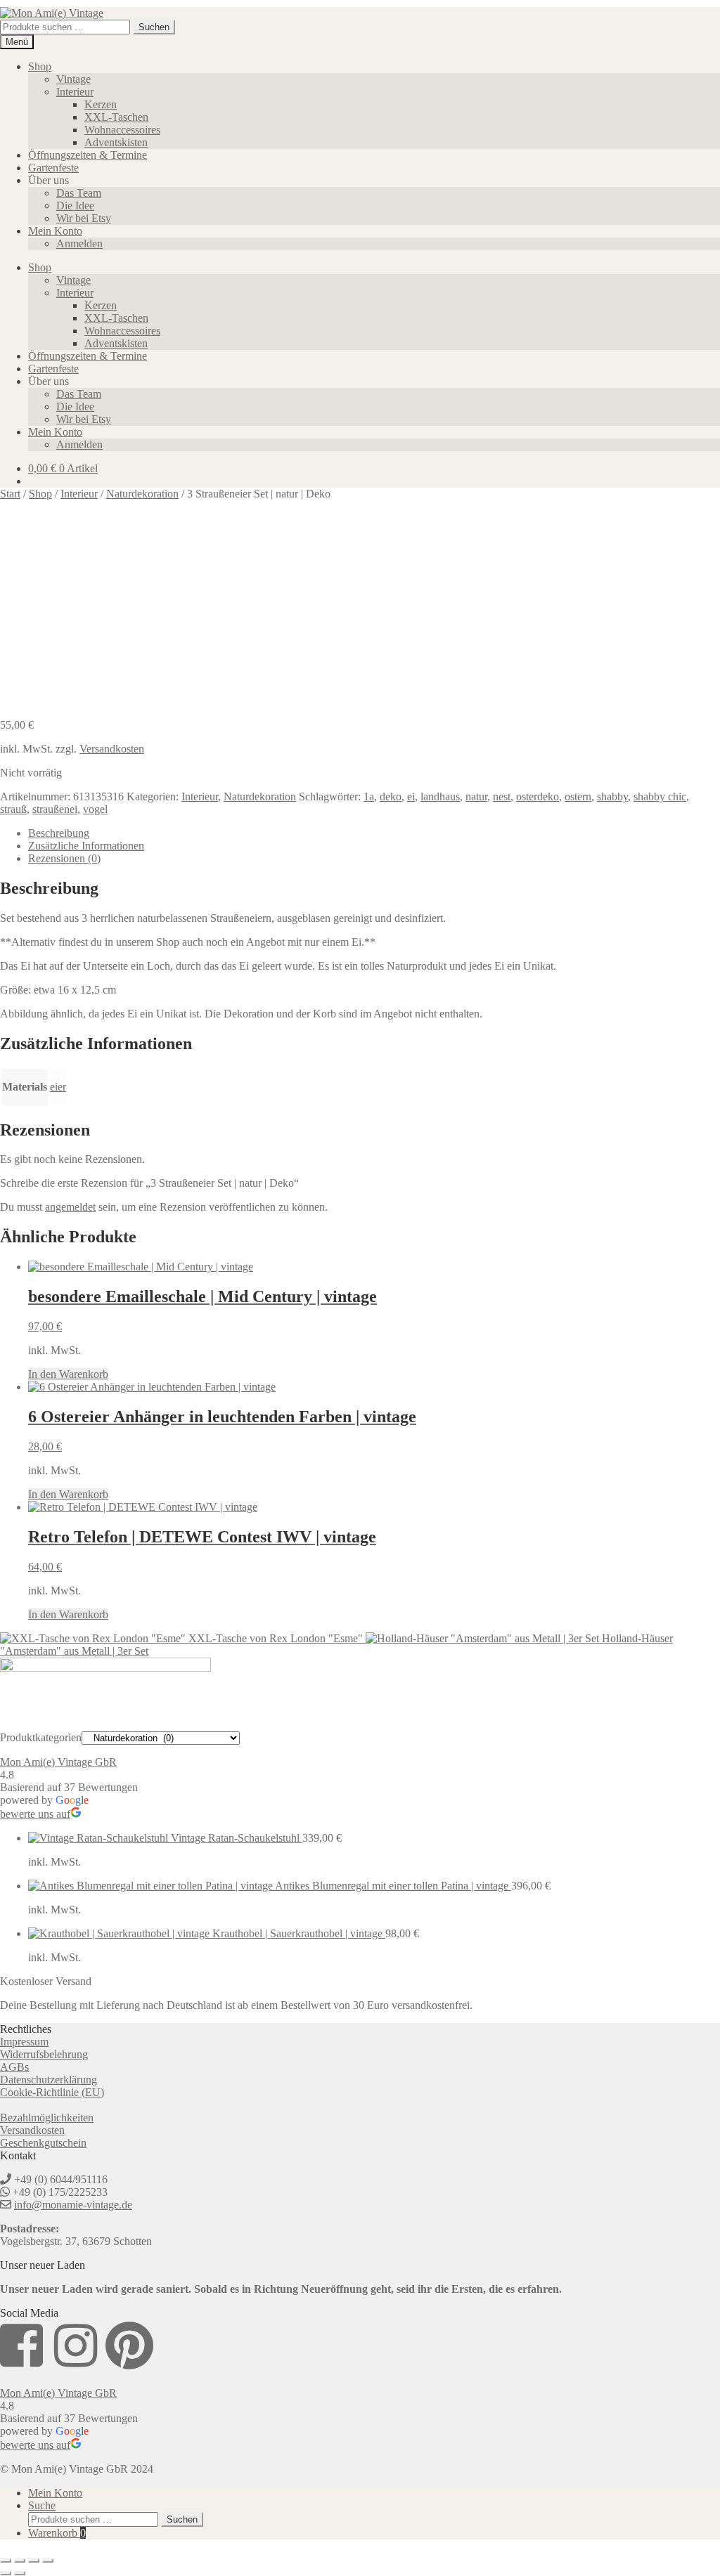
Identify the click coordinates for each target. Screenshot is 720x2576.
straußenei (55, 809)
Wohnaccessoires (122, 130)
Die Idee (75, 206)
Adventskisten (116, 142)
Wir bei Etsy (84, 218)
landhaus (440, 796)
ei (411, 796)
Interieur (75, 92)
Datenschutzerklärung (49, 2080)
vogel (95, 809)
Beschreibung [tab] (59, 833)
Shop (40, 66)
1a (369, 796)
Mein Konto (55, 231)
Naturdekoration (260, 796)
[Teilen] (34, 2561)
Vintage (73, 79)
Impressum (24, 2042)
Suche (42, 2505)
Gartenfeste (53, 168)
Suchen (154, 27)
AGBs (14, 2067)
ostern (578, 796)
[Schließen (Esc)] (48, 2561)
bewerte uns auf (35, 1814)
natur (476, 796)
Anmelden (79, 243)
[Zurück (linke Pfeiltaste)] (6, 2573)
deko (391, 796)
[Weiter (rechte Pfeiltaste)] (20, 2573)
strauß (13, 809)
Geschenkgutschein (43, 2143)
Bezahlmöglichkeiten (47, 2118)
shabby (612, 796)
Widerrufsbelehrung (44, 2054)
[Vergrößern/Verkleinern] (6, 2561)
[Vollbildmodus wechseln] (20, 2561)
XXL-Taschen (116, 117)
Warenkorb (57, 2533)
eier (58, 1087)
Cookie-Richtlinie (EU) (52, 2092)
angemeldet (70, 1207)
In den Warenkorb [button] (68, 1374)
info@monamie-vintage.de (73, 2205)
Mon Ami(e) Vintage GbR (58, 1762)
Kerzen (101, 104)
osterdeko (538, 796)
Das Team (79, 193)
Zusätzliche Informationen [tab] (86, 846)
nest (502, 796)
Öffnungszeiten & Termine (88, 155)
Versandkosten (112, 749)
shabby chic (660, 796)
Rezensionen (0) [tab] (64, 858)
